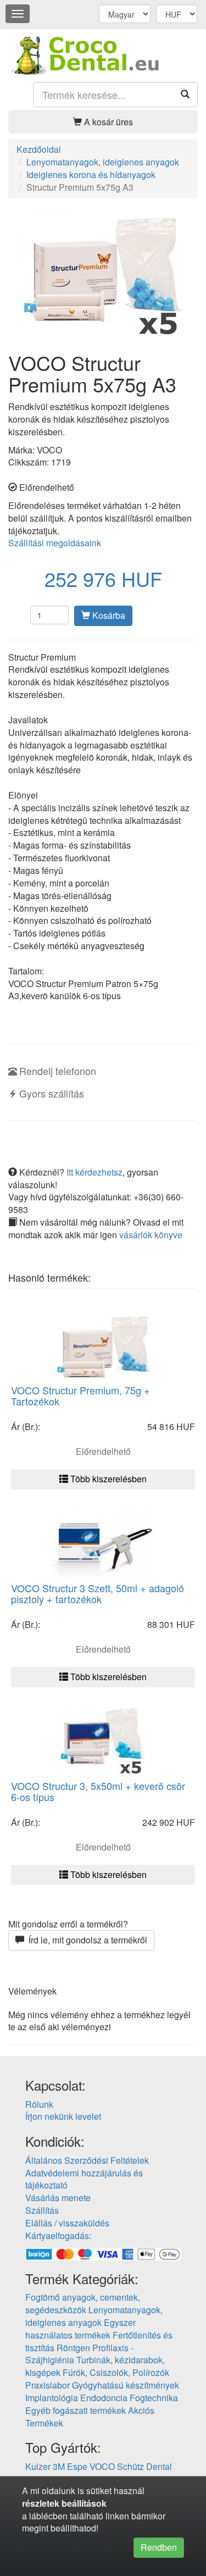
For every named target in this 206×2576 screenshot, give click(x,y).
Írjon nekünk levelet (63, 2116)
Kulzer (38, 2466)
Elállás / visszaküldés (67, 2223)
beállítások (84, 2503)
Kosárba (108, 615)
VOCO (102, 2466)
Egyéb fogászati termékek (76, 2410)
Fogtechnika (154, 2398)
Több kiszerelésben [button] (107, 1479)
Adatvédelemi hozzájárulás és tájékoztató (84, 2179)
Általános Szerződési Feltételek (87, 2160)
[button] (103, 122)
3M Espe (70, 2466)
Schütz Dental (144, 2466)
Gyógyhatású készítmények (126, 2385)
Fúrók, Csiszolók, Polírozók (116, 2372)
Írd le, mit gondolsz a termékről (86, 1940)
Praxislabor (48, 2385)
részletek (41, 2503)
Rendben (159, 2547)
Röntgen (73, 2348)
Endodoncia (104, 2398)
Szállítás (42, 2210)
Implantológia (52, 2398)
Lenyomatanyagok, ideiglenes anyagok (94, 2316)
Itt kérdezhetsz (94, 1172)
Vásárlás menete (58, 2198)
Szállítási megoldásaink (55, 543)
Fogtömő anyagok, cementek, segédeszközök (83, 2303)
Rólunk (39, 2104)
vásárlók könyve (151, 1235)
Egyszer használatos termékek (80, 2329)
